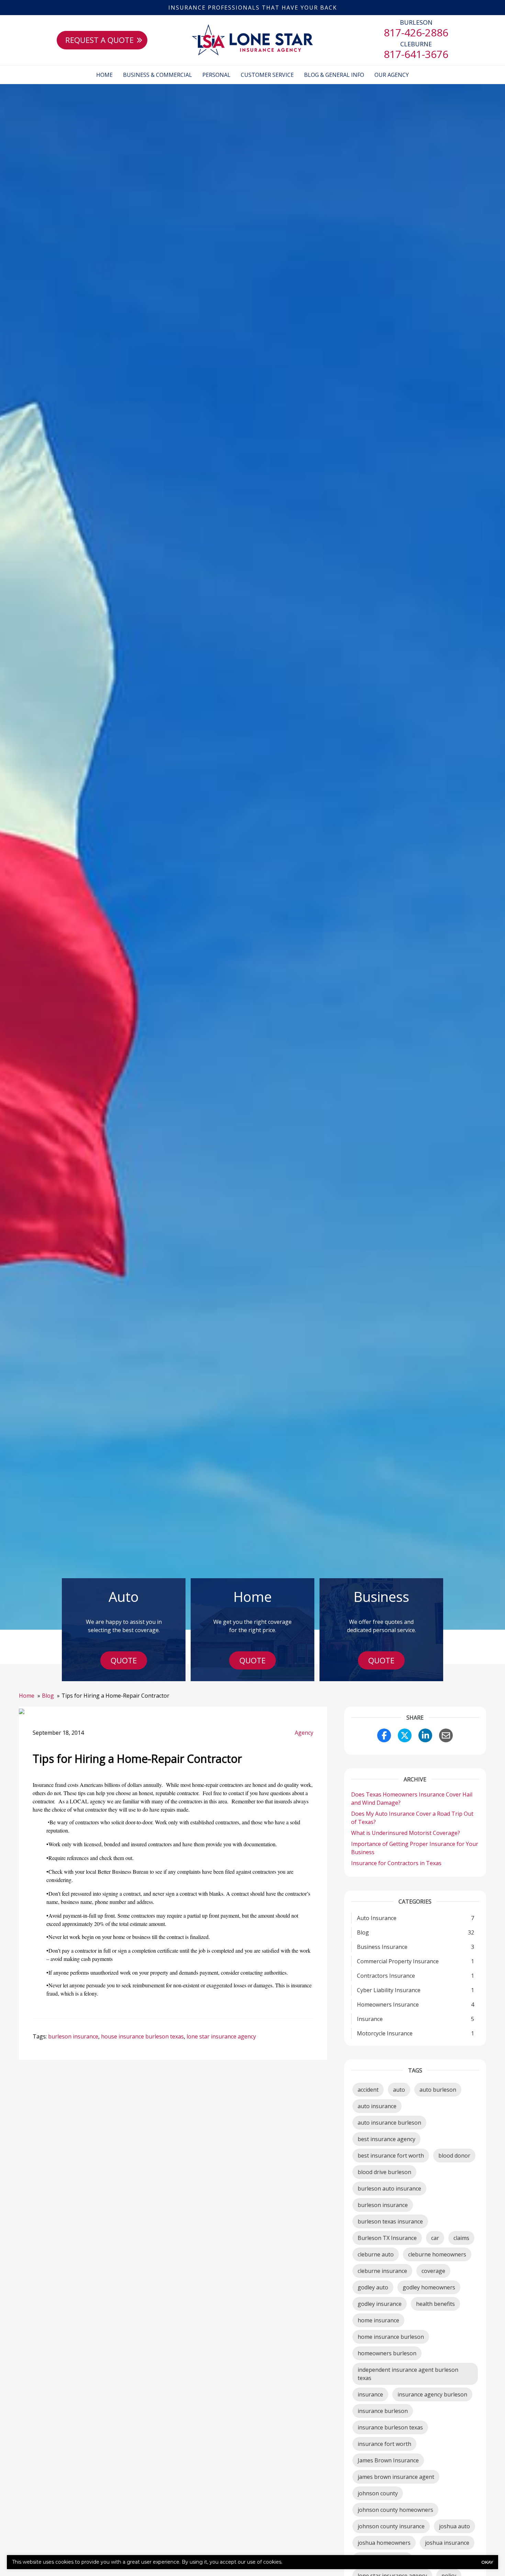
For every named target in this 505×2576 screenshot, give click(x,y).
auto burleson (438, 2090)
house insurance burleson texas (142, 2036)
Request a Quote (99, 40)
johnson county (378, 2493)
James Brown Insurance (388, 2460)
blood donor (454, 2156)
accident (368, 2090)
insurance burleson (383, 2411)
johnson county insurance (391, 2526)
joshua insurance (447, 2543)
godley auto (373, 2287)
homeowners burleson (387, 2353)
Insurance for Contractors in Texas (397, 1863)
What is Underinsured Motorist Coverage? (406, 1833)
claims (461, 2238)
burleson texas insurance (390, 2221)
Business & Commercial (158, 75)
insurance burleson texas (390, 2427)
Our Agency (392, 75)
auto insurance (377, 2106)
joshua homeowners (384, 2543)
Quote (124, 1660)
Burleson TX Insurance (387, 2238)
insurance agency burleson (432, 2394)
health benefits (435, 2304)
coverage (433, 2271)
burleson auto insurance (389, 2188)
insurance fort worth (384, 2444)
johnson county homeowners (395, 2510)
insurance (370, 2394)
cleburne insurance (382, 2271)
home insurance (378, 2320)
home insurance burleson (391, 2337)
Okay (487, 2562)
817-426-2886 (416, 32)
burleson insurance (73, 2036)
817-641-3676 (416, 54)
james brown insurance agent (396, 2477)
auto (399, 2090)
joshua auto (454, 2526)
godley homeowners (429, 2287)
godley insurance (380, 2304)
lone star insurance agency (221, 2036)
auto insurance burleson (389, 2123)
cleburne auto (376, 2254)
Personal (216, 75)
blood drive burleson (384, 2172)
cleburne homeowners (437, 2254)
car (435, 2238)
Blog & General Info (334, 75)
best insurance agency (386, 2139)
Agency (304, 1733)
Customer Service (267, 75)
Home (104, 75)
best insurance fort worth (391, 2156)
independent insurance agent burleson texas (408, 2374)
